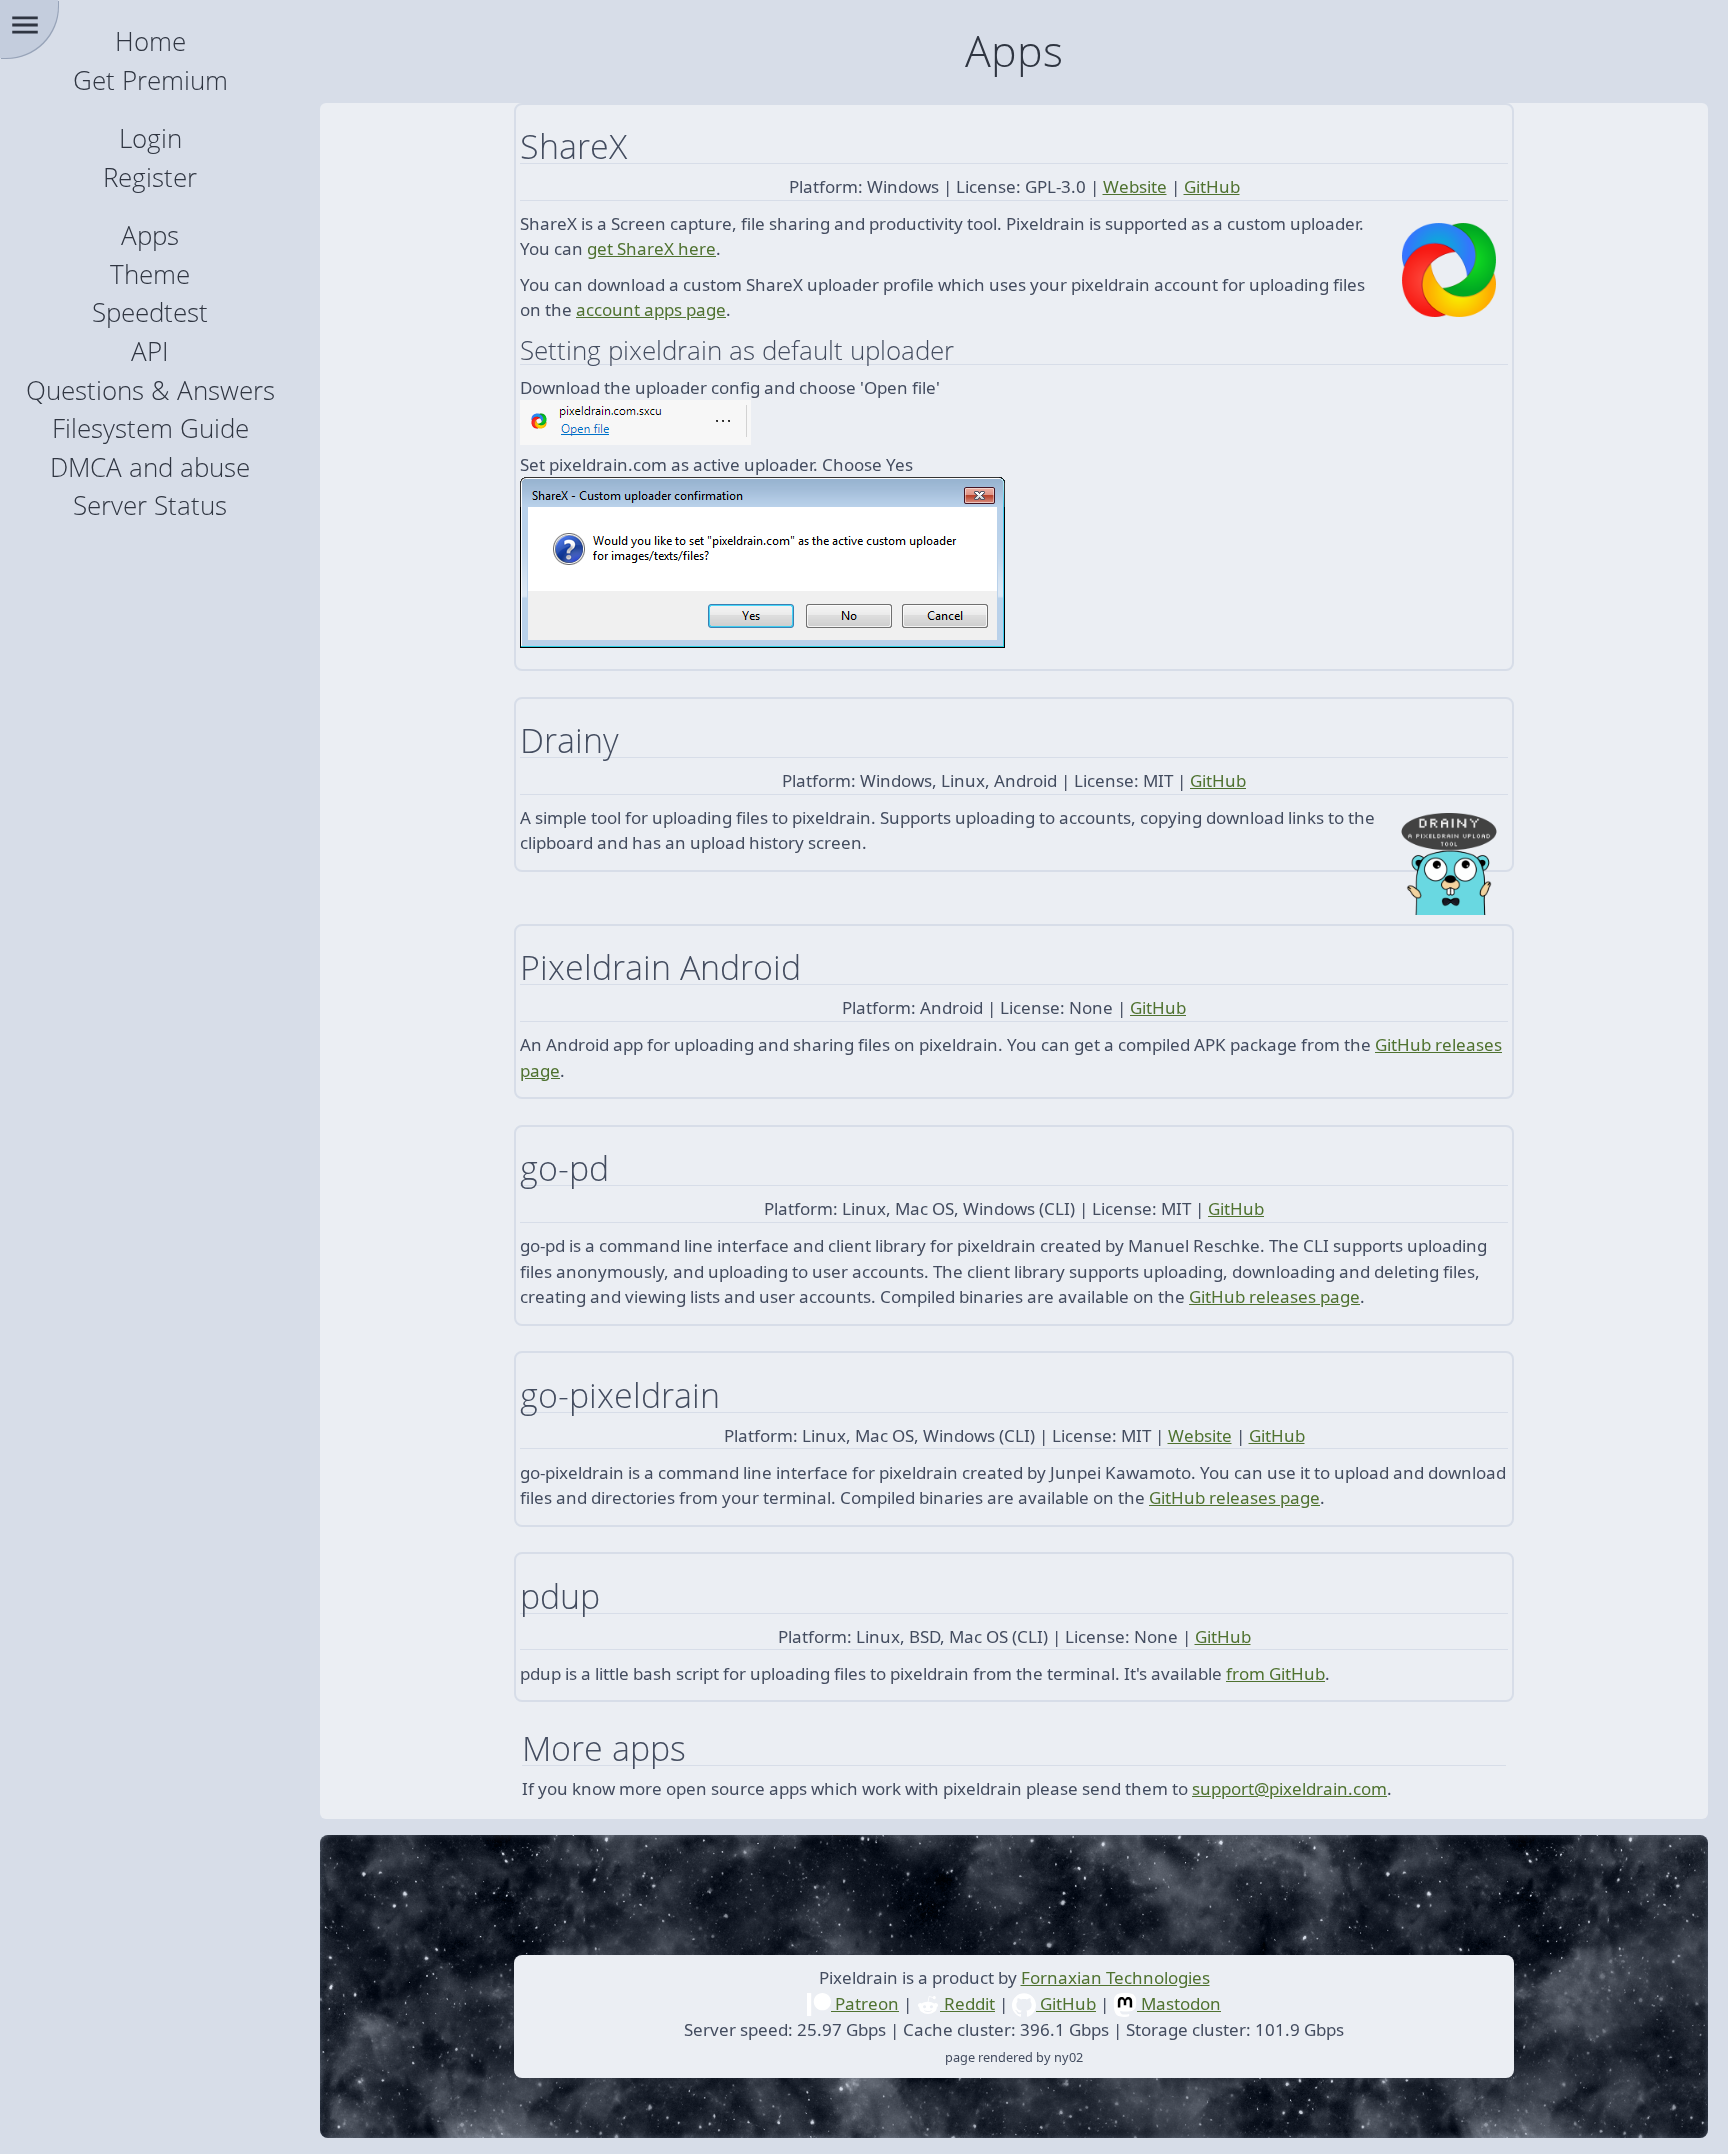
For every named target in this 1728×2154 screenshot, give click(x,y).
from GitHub (1275, 1673)
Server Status (150, 505)
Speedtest (150, 312)
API (150, 351)
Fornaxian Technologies (1115, 1977)
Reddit (967, 2003)
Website (1135, 186)
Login (150, 138)
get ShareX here (651, 248)
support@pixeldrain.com (1289, 1788)
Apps (150, 235)
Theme (150, 274)
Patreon (865, 2003)
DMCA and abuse (150, 467)
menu (25, 25)
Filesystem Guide (150, 428)
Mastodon (1179, 2003)
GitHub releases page (1274, 1296)
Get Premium (150, 80)
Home (150, 41)
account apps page (651, 309)
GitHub (1212, 186)
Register (150, 177)
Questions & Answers (150, 390)
